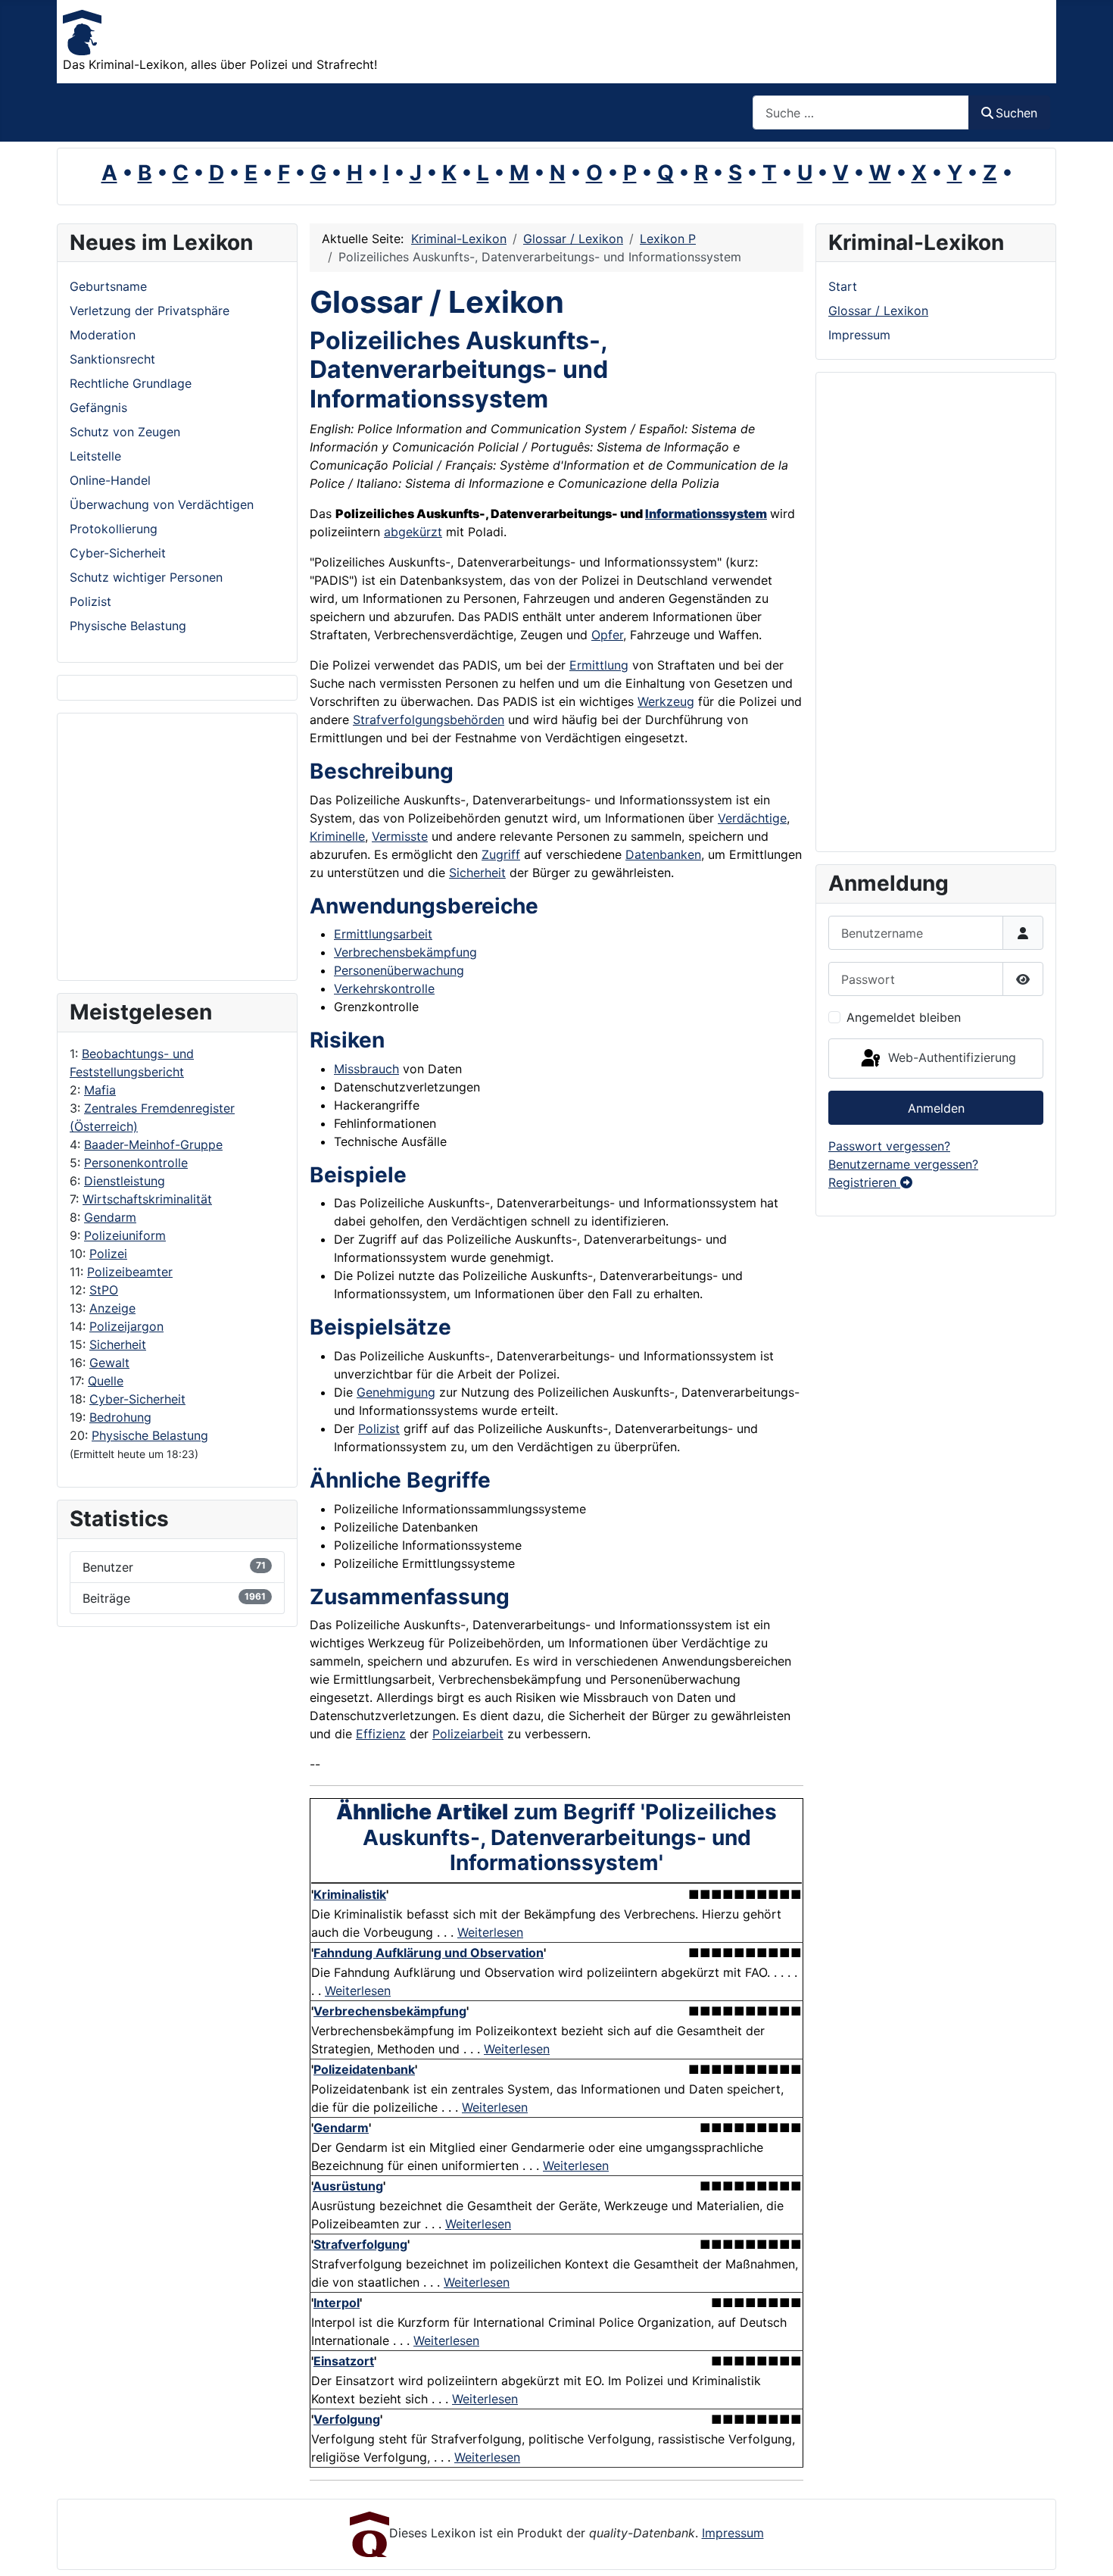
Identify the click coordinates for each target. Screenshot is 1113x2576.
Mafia (100, 1090)
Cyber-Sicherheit (137, 1399)
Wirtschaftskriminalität (147, 1199)
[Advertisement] (130, 847)
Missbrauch (366, 1069)
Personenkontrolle (136, 1163)
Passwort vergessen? (889, 1146)
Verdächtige (752, 818)
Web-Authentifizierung (950, 1057)
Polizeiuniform (125, 1235)
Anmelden (936, 1108)
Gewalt (109, 1363)
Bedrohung (120, 1417)
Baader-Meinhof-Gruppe (153, 1144)
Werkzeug (666, 701)
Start (843, 286)
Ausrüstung (348, 2186)
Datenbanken (663, 854)
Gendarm (110, 1217)
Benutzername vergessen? (903, 1164)
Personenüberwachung (399, 970)
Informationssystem (706, 514)
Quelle (106, 1381)
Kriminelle (337, 836)
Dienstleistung (125, 1181)
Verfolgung (347, 2419)
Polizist (379, 1429)
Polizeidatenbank (364, 2069)
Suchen (1016, 113)
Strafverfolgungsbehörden (429, 720)
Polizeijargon (126, 1326)
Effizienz (381, 1734)
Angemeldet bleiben (904, 1017)
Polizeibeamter (130, 1272)
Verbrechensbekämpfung (405, 952)
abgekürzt (413, 532)
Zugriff (501, 854)
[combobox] (861, 112)
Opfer (607, 635)
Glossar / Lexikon (878, 311)
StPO (104, 1290)
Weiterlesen (490, 1932)
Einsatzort (344, 2361)
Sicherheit (118, 1344)
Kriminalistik (350, 1894)
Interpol (337, 2303)
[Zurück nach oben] (1086, 2548)
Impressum (859, 335)
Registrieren (864, 1182)
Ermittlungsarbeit (383, 934)
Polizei (108, 1254)
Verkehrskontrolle (384, 988)
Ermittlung (599, 665)
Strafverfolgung (360, 2244)
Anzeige (112, 1308)
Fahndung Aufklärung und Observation (429, 1953)
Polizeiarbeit (468, 1734)
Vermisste (400, 836)
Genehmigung (396, 1392)
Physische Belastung (150, 1435)
